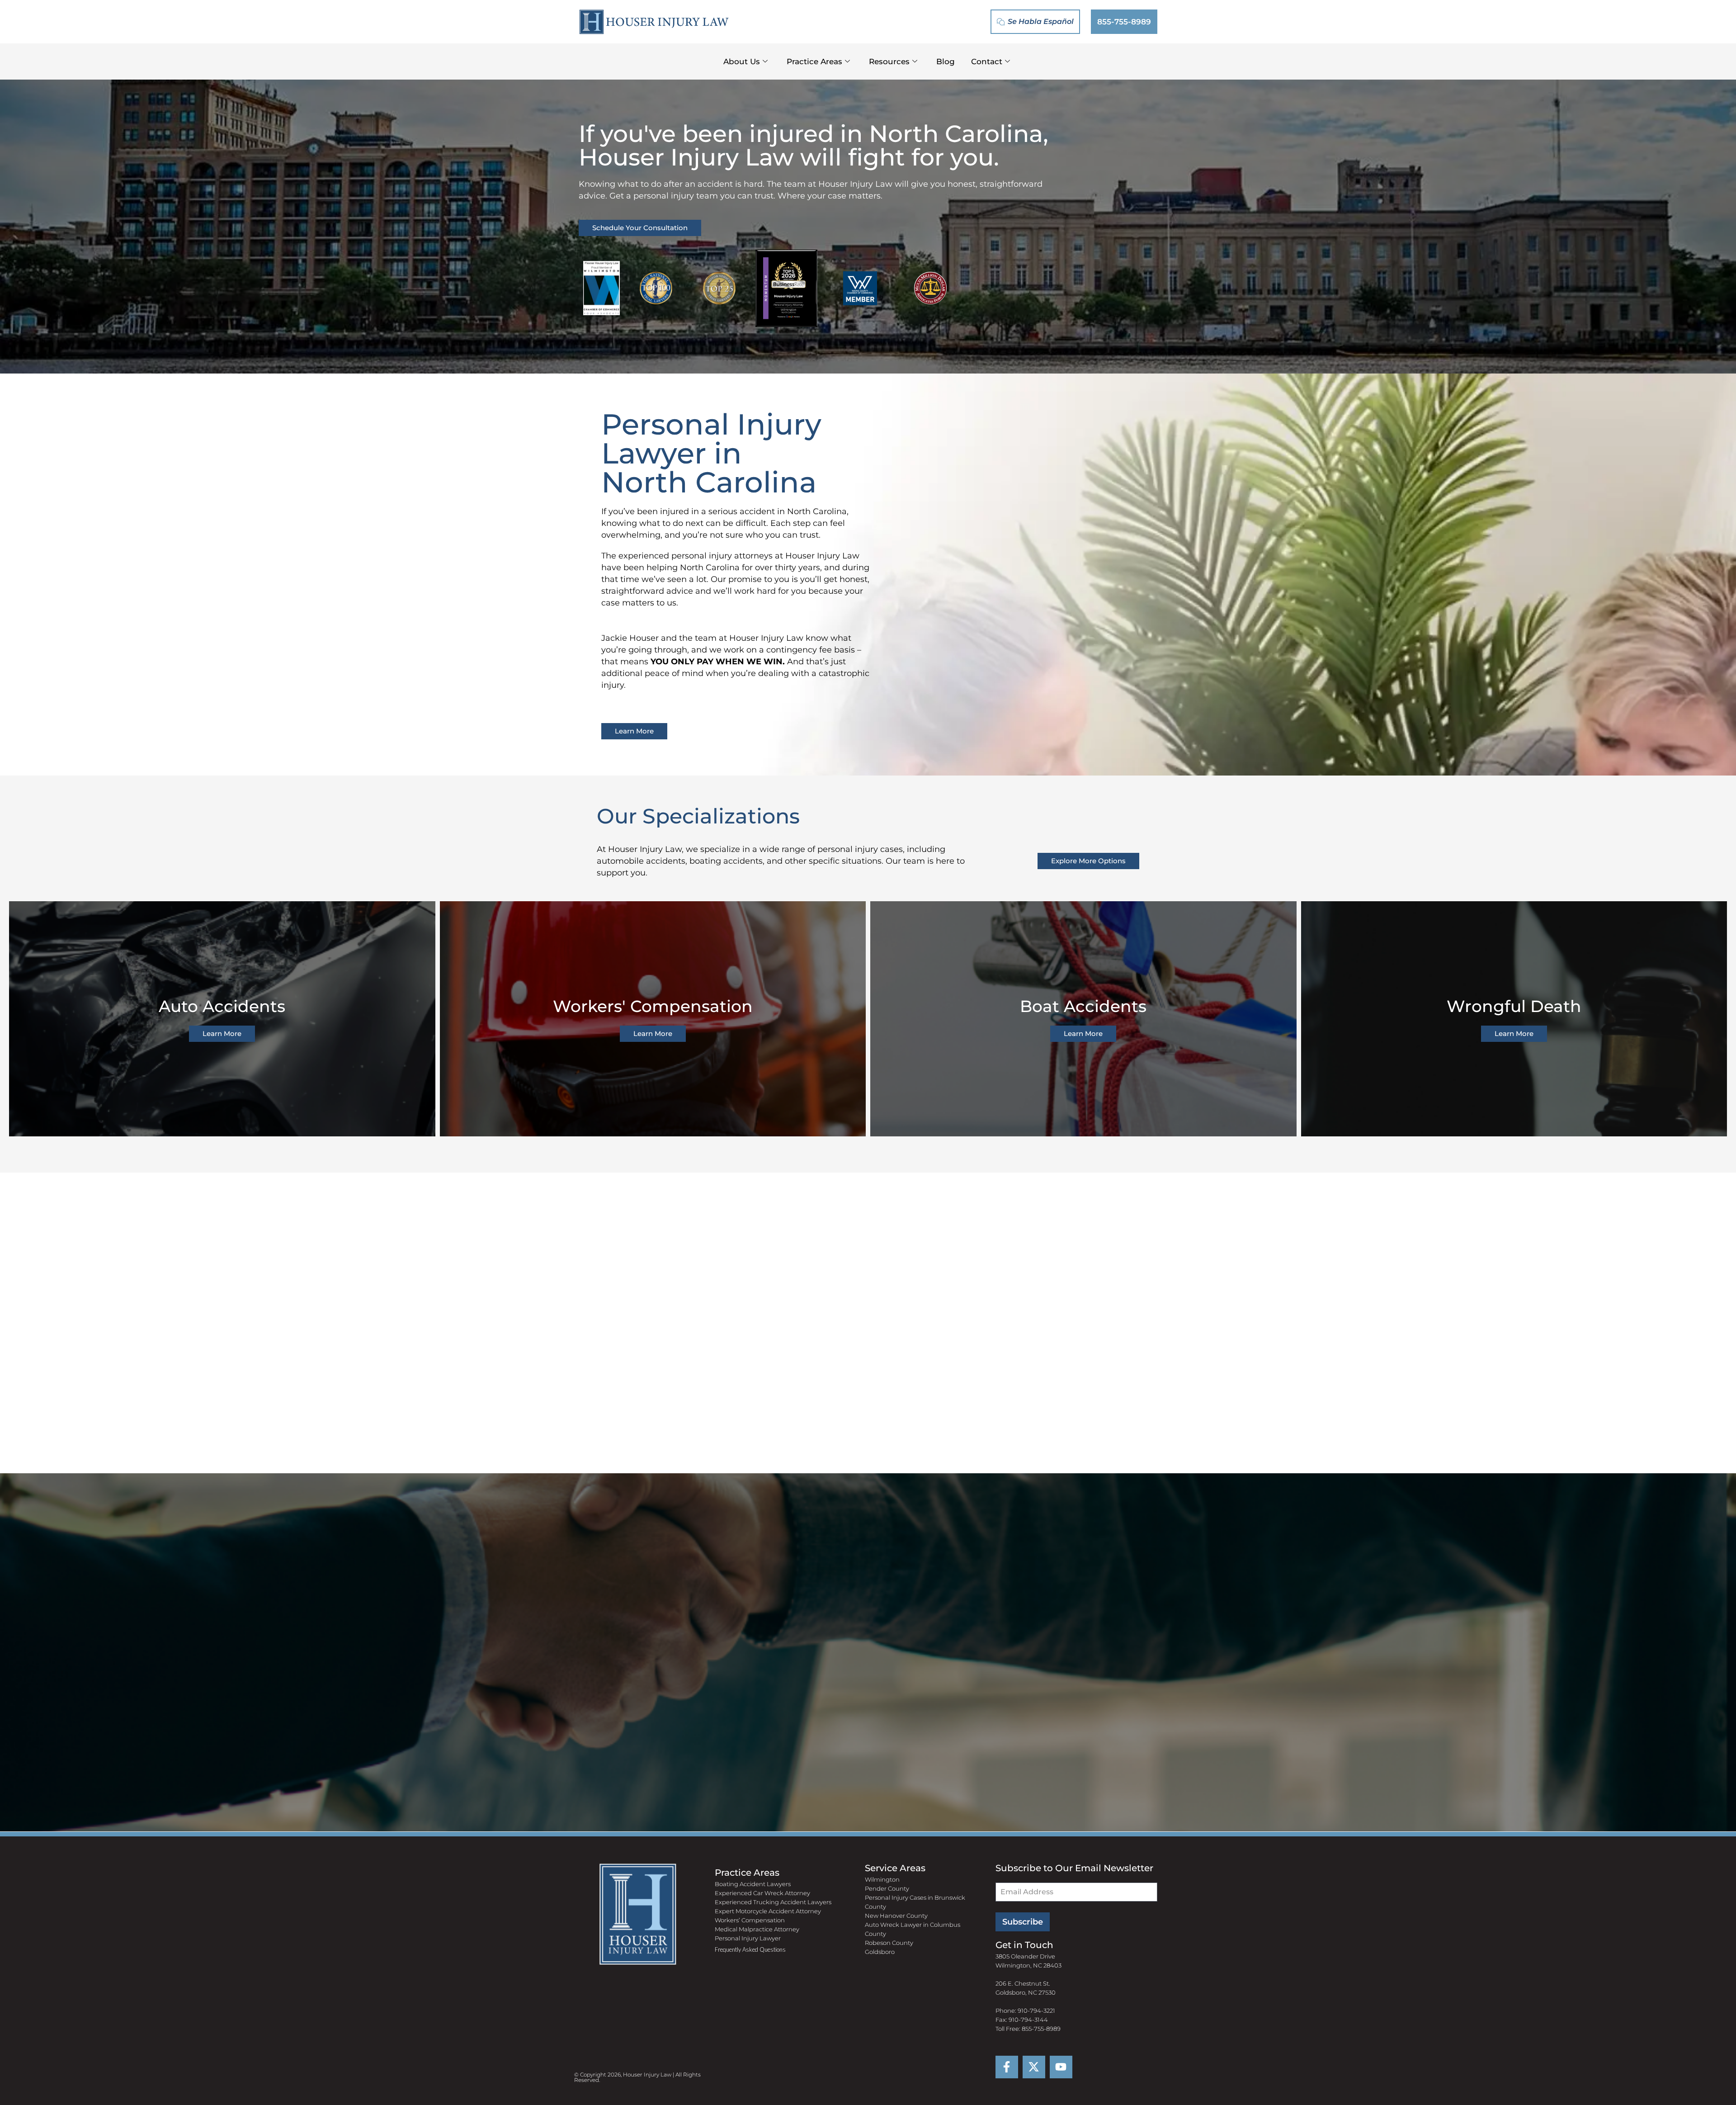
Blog (946, 61)
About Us (742, 61)
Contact (987, 61)
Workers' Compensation (653, 1006)
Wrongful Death (1514, 1006)
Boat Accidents (1083, 1006)
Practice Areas (814, 61)
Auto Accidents (222, 1006)
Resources (889, 61)
